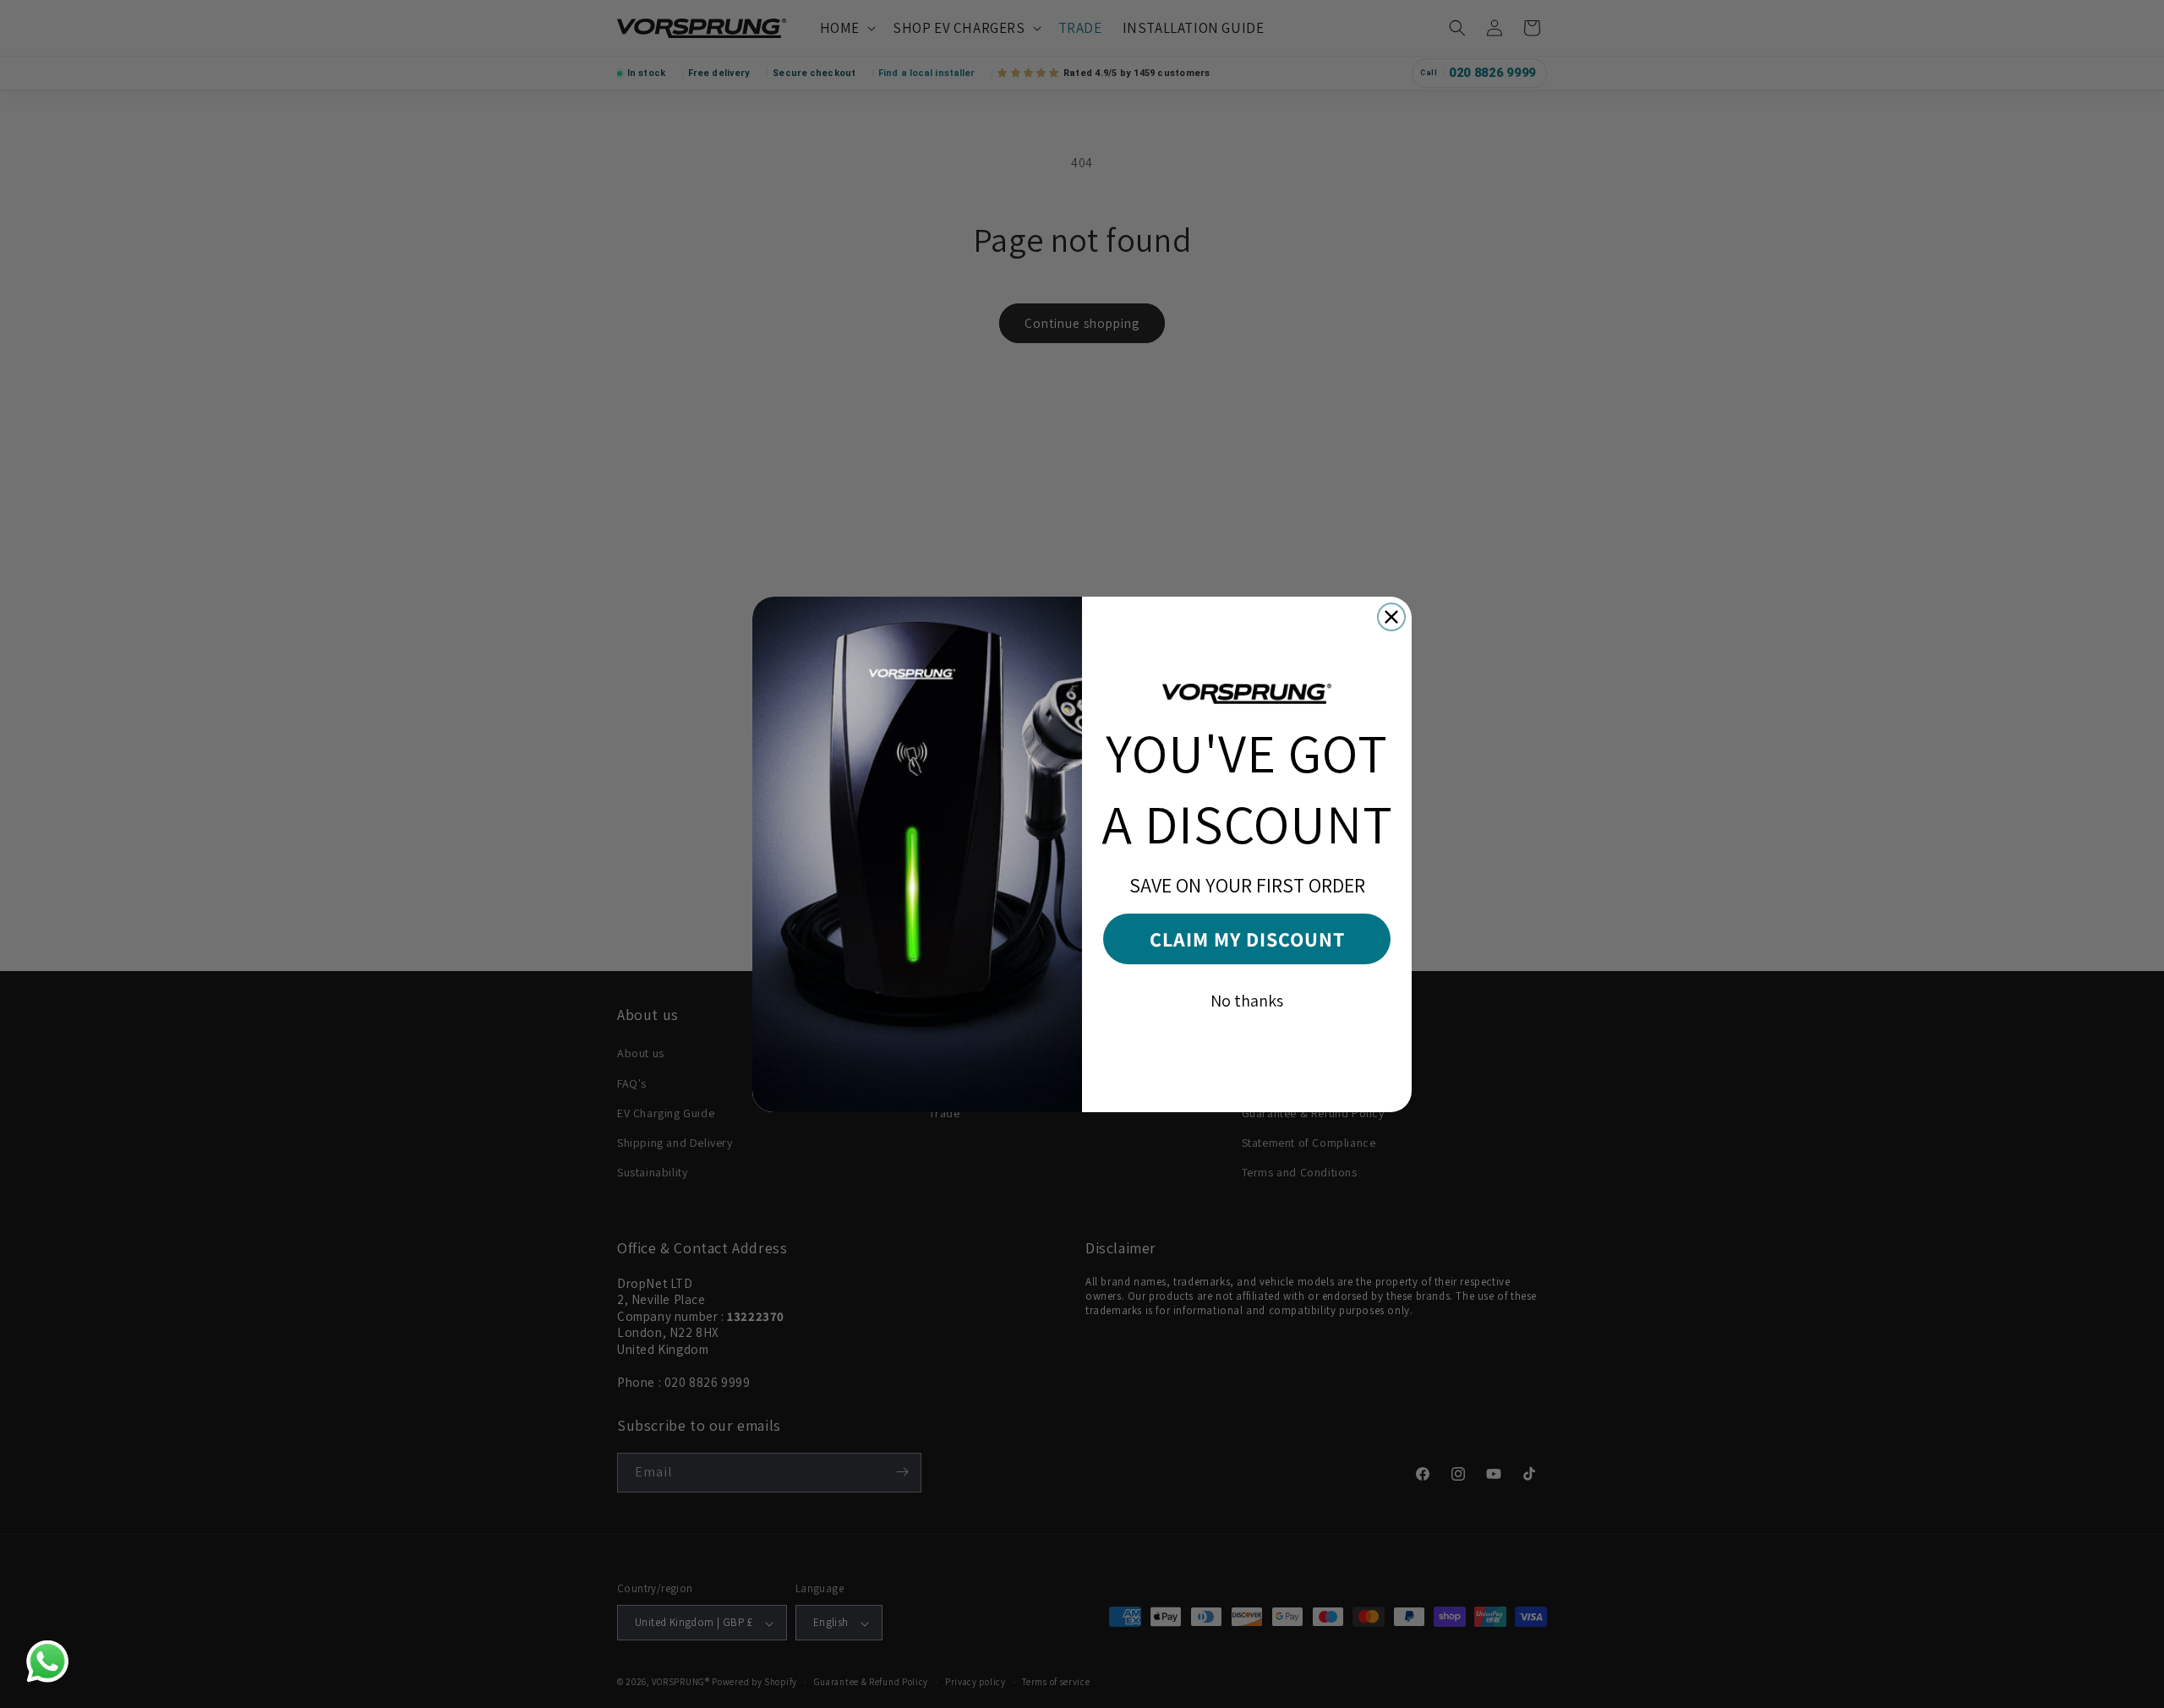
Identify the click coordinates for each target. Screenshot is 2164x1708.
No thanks (1247, 1001)
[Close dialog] (1391, 617)
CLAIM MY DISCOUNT (1247, 939)
